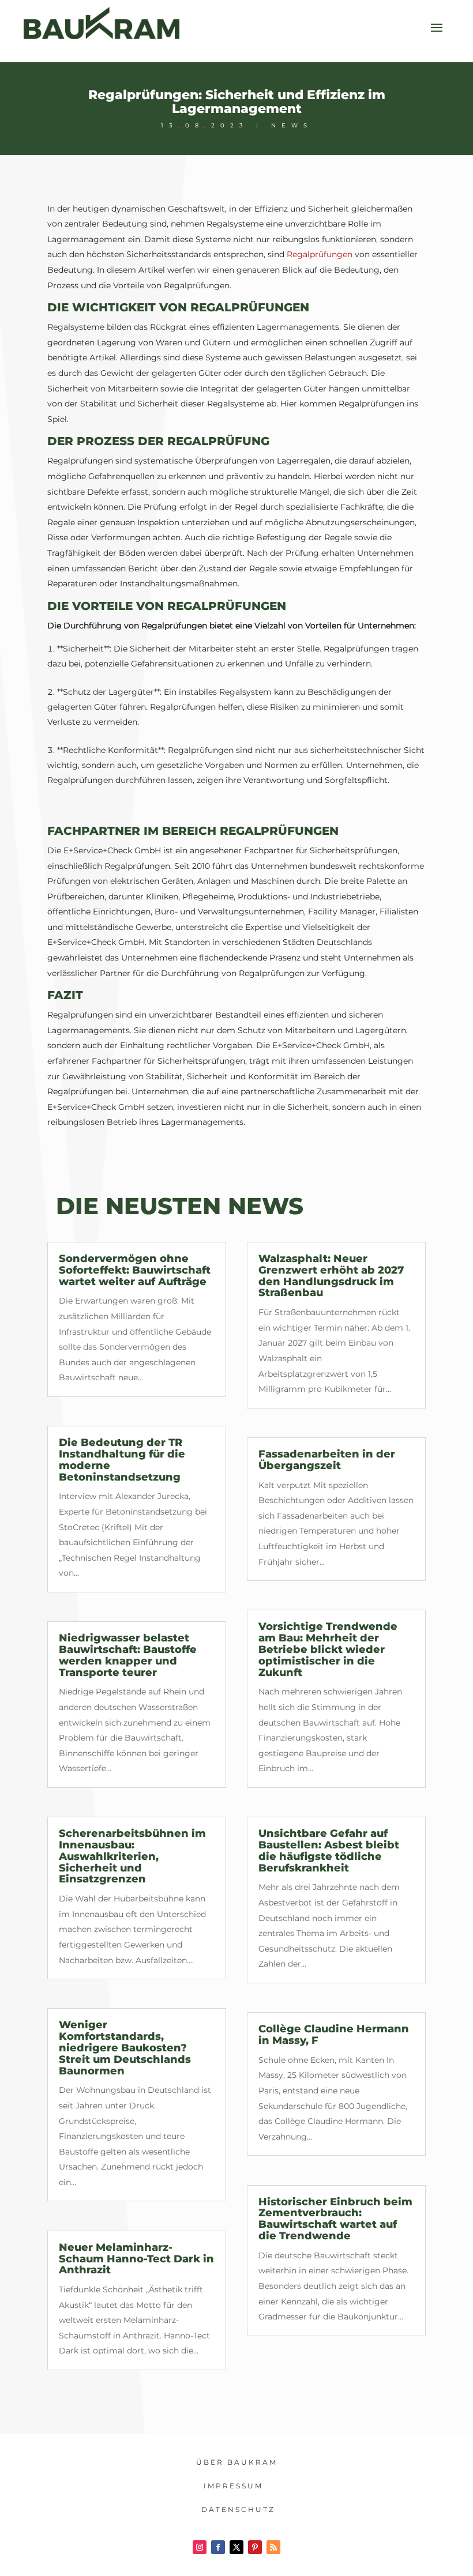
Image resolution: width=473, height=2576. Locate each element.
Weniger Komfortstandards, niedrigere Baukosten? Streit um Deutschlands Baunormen (125, 2048)
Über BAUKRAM (237, 2462)
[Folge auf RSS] (273, 2547)
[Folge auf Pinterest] (255, 2547)
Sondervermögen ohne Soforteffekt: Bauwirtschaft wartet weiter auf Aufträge (135, 1270)
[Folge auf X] (236, 2547)
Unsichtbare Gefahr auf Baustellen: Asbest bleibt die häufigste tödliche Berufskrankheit (329, 1850)
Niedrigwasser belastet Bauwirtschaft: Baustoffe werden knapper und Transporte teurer (128, 1655)
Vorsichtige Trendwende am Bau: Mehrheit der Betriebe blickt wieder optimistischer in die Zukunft (328, 1649)
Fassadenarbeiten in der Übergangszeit (327, 1460)
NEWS (292, 125)
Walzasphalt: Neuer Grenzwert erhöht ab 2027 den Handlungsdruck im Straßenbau (331, 1276)
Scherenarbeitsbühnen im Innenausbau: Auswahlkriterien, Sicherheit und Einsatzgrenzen (132, 1856)
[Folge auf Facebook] (218, 2547)
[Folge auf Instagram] (200, 2547)
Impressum (233, 2486)
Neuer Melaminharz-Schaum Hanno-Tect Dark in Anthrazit (136, 2259)
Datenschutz (238, 2509)
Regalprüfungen (320, 254)
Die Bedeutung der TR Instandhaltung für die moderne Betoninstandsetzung (122, 1460)
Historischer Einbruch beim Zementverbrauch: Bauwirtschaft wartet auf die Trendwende (335, 2219)
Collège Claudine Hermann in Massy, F (334, 2035)
